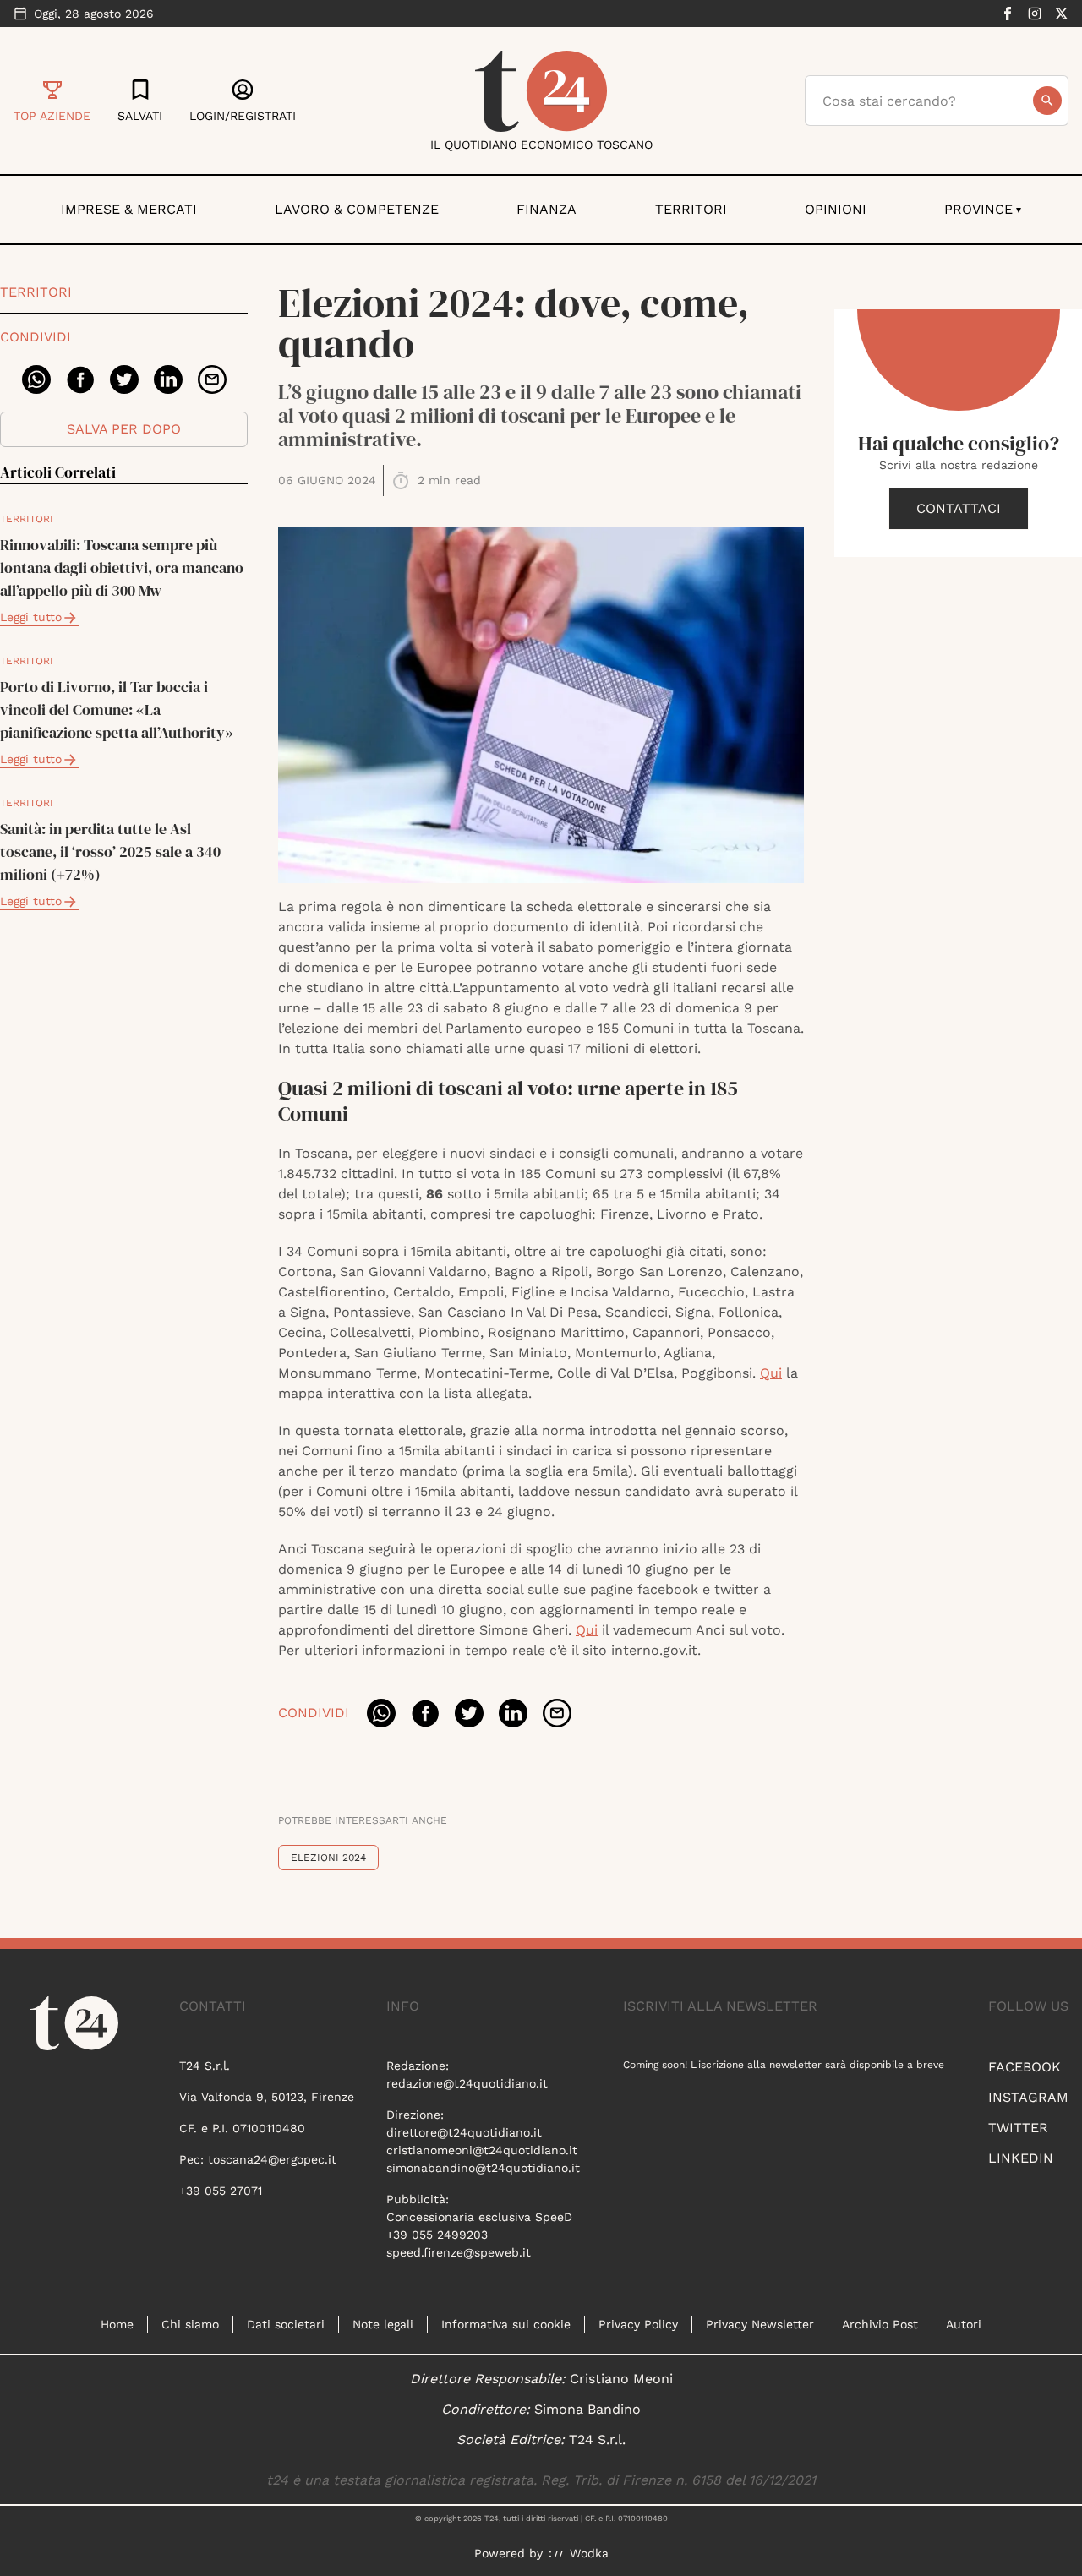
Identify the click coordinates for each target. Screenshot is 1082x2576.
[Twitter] (1062, 14)
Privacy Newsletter (760, 2324)
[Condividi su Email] (212, 379)
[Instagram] (1035, 14)
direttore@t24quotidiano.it (464, 2132)
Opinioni (836, 209)
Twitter (1018, 2128)
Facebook (1025, 2067)
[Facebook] (1008, 14)
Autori (964, 2324)
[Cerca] (1047, 101)
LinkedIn (1021, 2158)
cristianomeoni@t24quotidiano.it (482, 2150)
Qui (771, 1373)
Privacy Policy (638, 2324)
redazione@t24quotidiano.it (467, 2083)
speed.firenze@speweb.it (459, 2252)
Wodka (589, 2553)
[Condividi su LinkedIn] (168, 379)
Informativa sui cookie (506, 2324)
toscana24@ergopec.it (272, 2159)
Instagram (1028, 2097)
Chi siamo (190, 2324)
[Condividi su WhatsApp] (36, 379)
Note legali (383, 2324)
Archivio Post (880, 2324)
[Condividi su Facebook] (80, 379)
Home (117, 2324)
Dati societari (286, 2324)
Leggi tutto (31, 617)
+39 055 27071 (221, 2191)
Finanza (546, 209)
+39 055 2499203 (437, 2235)
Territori (691, 209)
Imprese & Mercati (129, 209)
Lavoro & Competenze (357, 209)
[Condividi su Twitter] (124, 379)
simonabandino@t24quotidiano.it (483, 2168)
